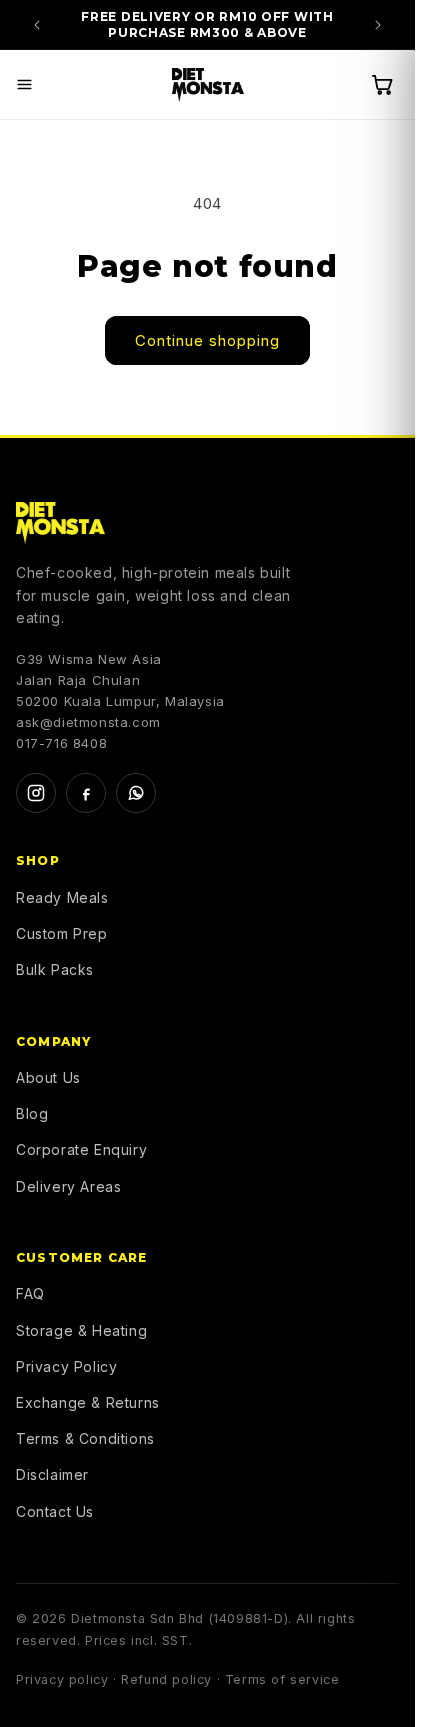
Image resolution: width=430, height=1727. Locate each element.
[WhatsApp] (136, 793)
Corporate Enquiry (81, 1149)
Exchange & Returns (88, 1402)
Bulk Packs (55, 969)
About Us (48, 1077)
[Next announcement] (378, 25)
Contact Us (55, 1511)
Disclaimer (52, 1474)
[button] (24, 85)
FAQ (30, 1293)
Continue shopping (207, 340)
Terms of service (282, 1679)
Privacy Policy (66, 1366)
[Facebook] (86, 793)
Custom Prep (62, 933)
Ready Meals (62, 897)
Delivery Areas (68, 1186)
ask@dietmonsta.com (88, 722)
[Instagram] (36, 793)
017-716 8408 (61, 743)
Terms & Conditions (85, 1438)
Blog (32, 1113)
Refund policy (166, 1679)
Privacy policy (62, 1679)
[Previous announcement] (37, 25)
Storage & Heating (81, 1330)
